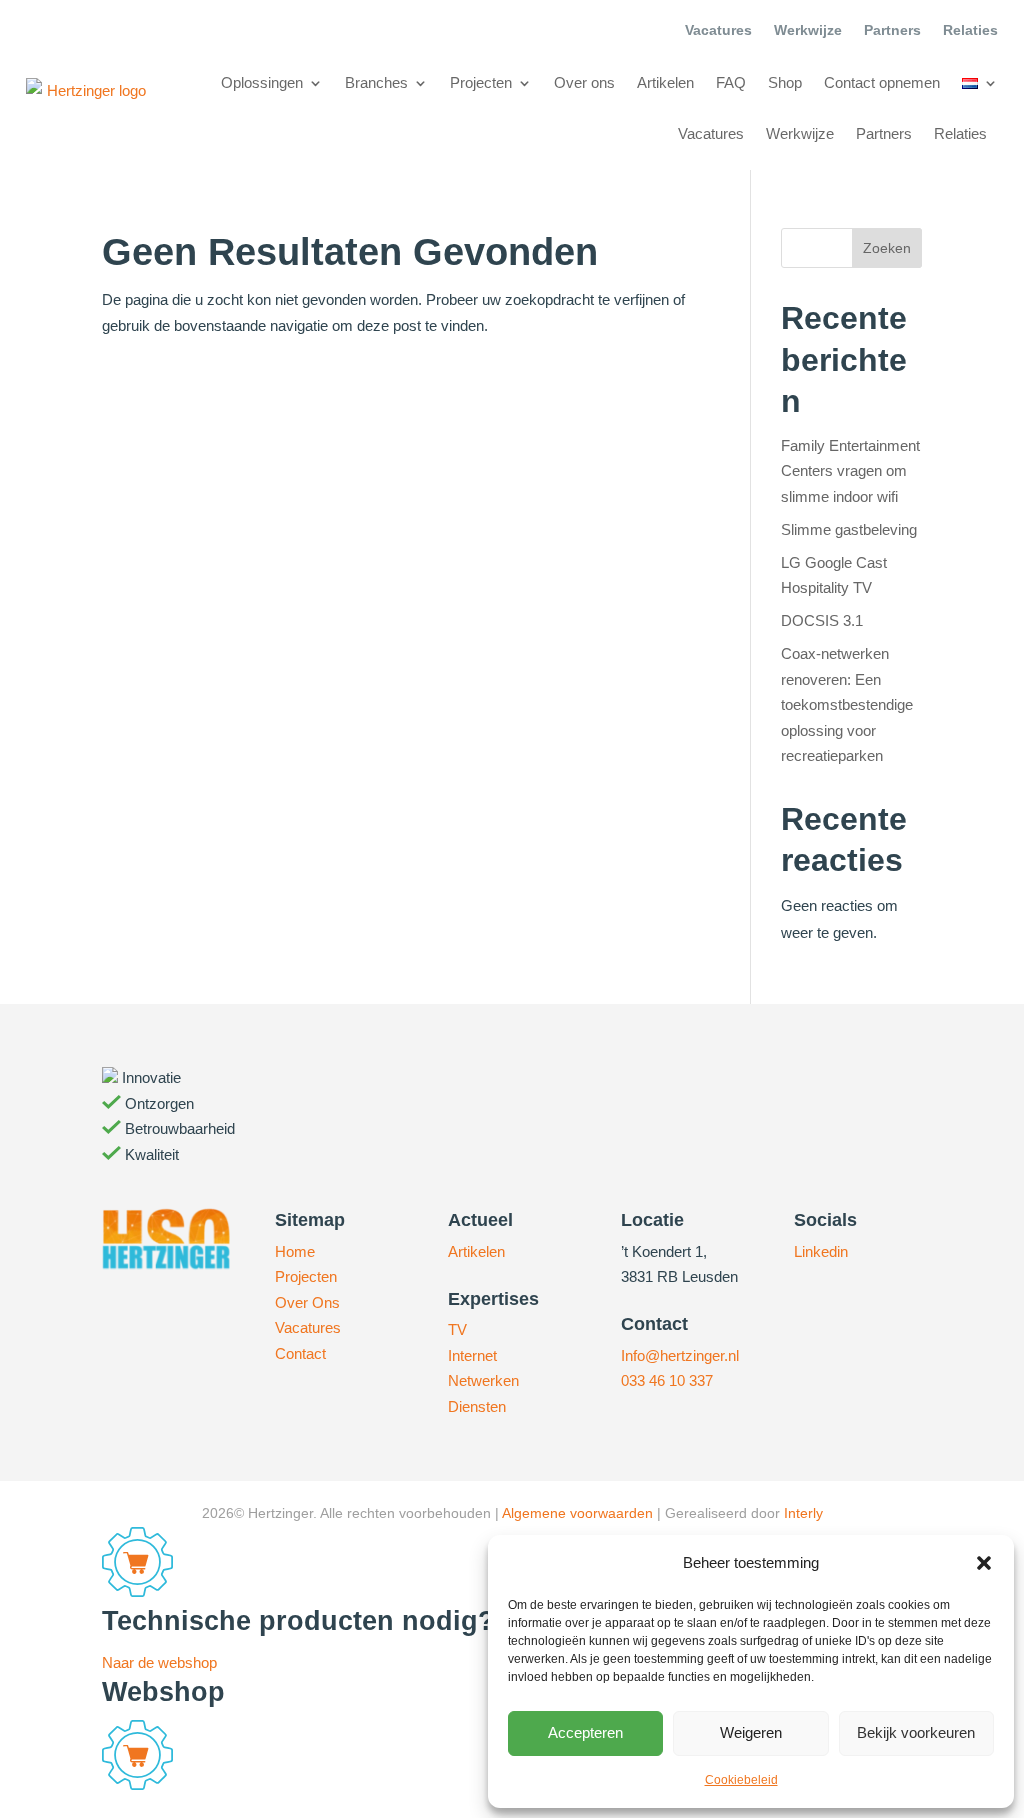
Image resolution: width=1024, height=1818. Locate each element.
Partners (892, 30)
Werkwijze (808, 30)
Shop (785, 82)
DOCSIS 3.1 (822, 620)
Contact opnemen (882, 82)
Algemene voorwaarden (577, 1513)
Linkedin (821, 1251)
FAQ (731, 82)
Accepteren (585, 1732)
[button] (984, 1563)
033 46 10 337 (667, 1380)
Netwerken (483, 1380)
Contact (300, 1353)
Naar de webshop (159, 1662)
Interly (803, 1513)
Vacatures (718, 30)
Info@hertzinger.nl (680, 1355)
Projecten (481, 82)
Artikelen (665, 82)
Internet (472, 1355)
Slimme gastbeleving (849, 529)
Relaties (970, 30)
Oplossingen (262, 82)
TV (457, 1329)
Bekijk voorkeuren (916, 1732)
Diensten (477, 1406)
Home (295, 1251)
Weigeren (751, 1732)
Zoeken (887, 248)
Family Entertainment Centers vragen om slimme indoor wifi (850, 471)
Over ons (584, 82)
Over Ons (307, 1302)
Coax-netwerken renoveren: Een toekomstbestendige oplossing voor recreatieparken (847, 704)
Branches (376, 82)
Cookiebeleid (741, 1780)
